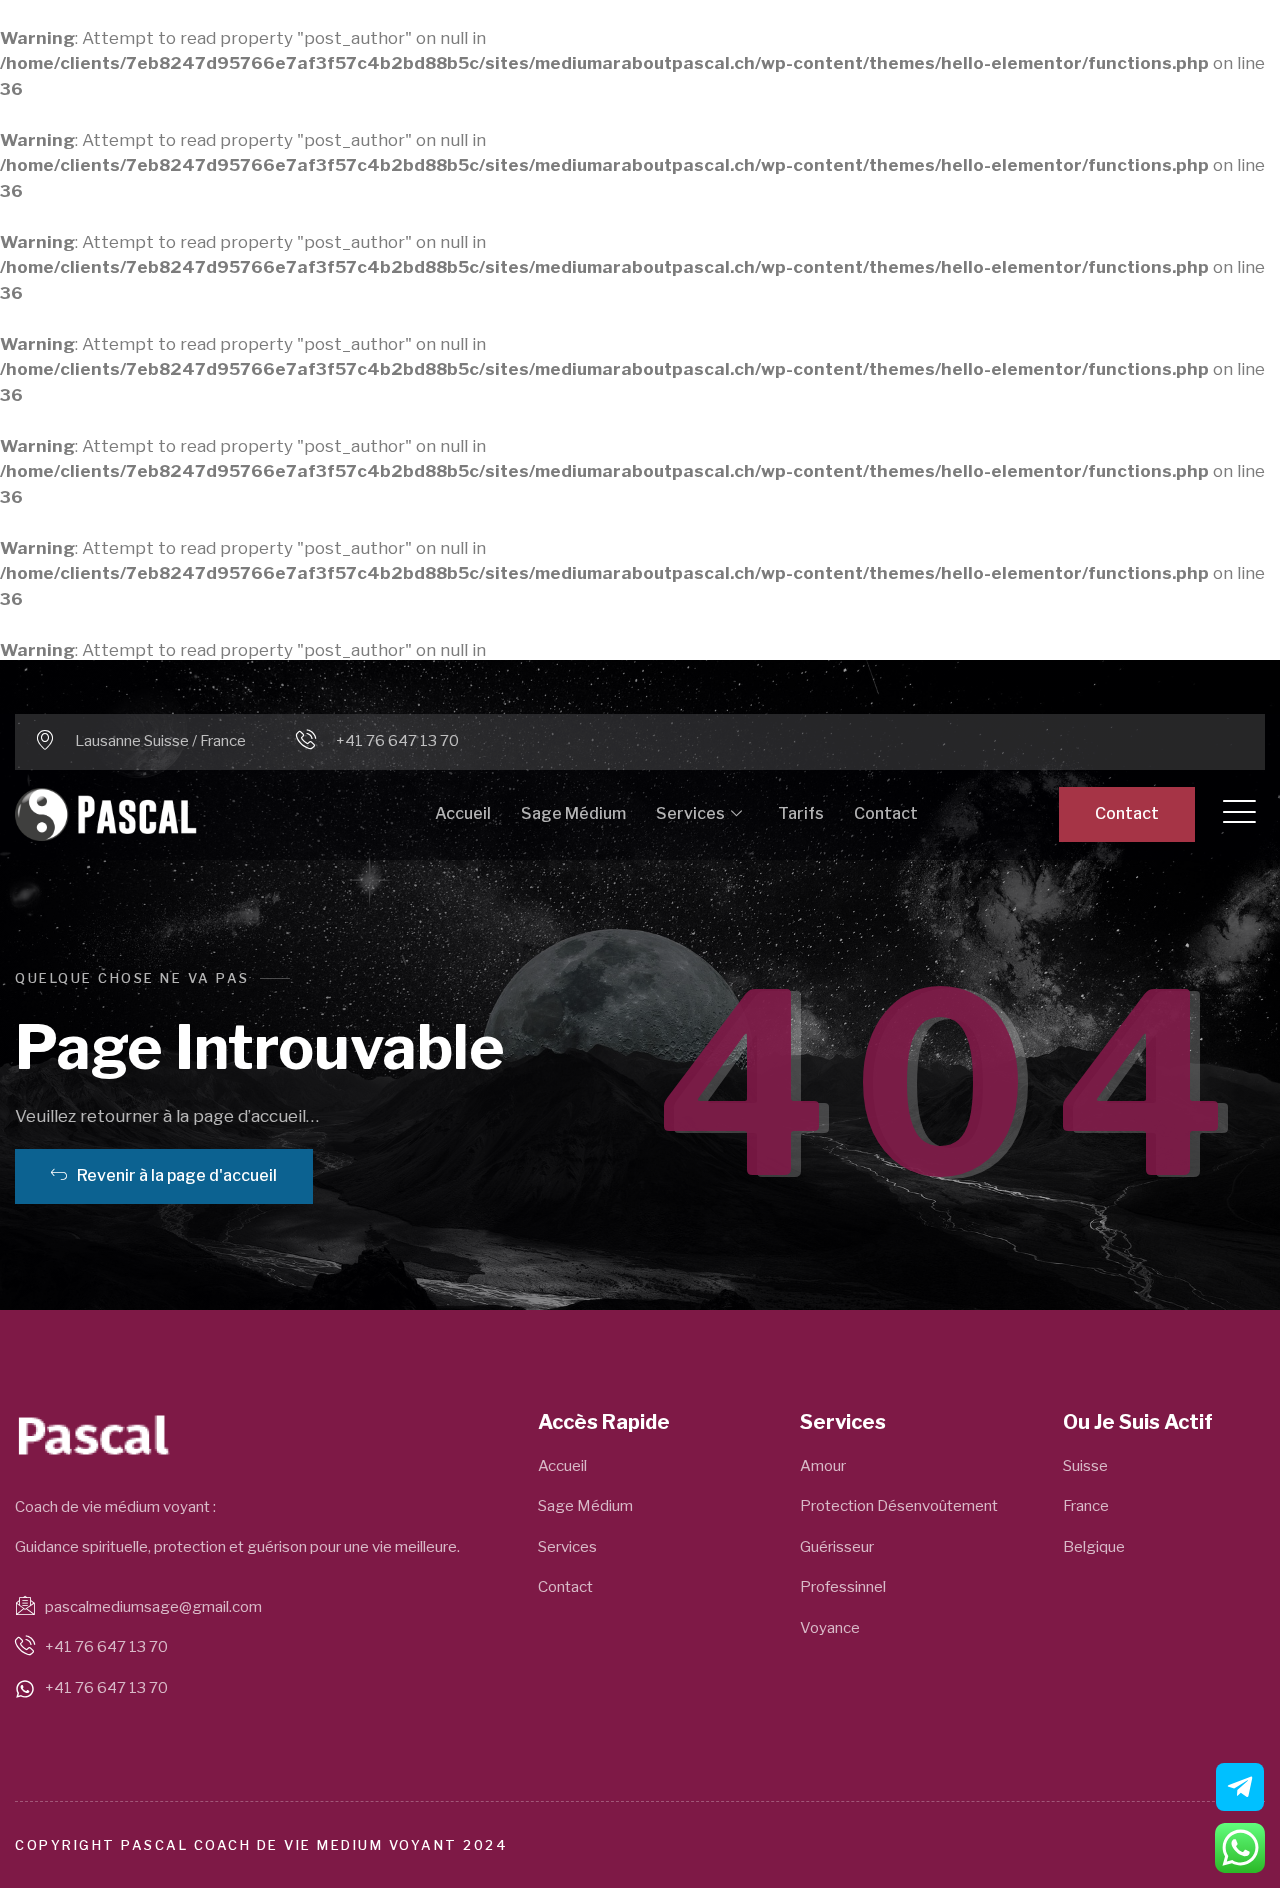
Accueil (463, 813)
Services (690, 813)
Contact (886, 813)
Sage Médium (573, 813)
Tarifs (801, 813)
